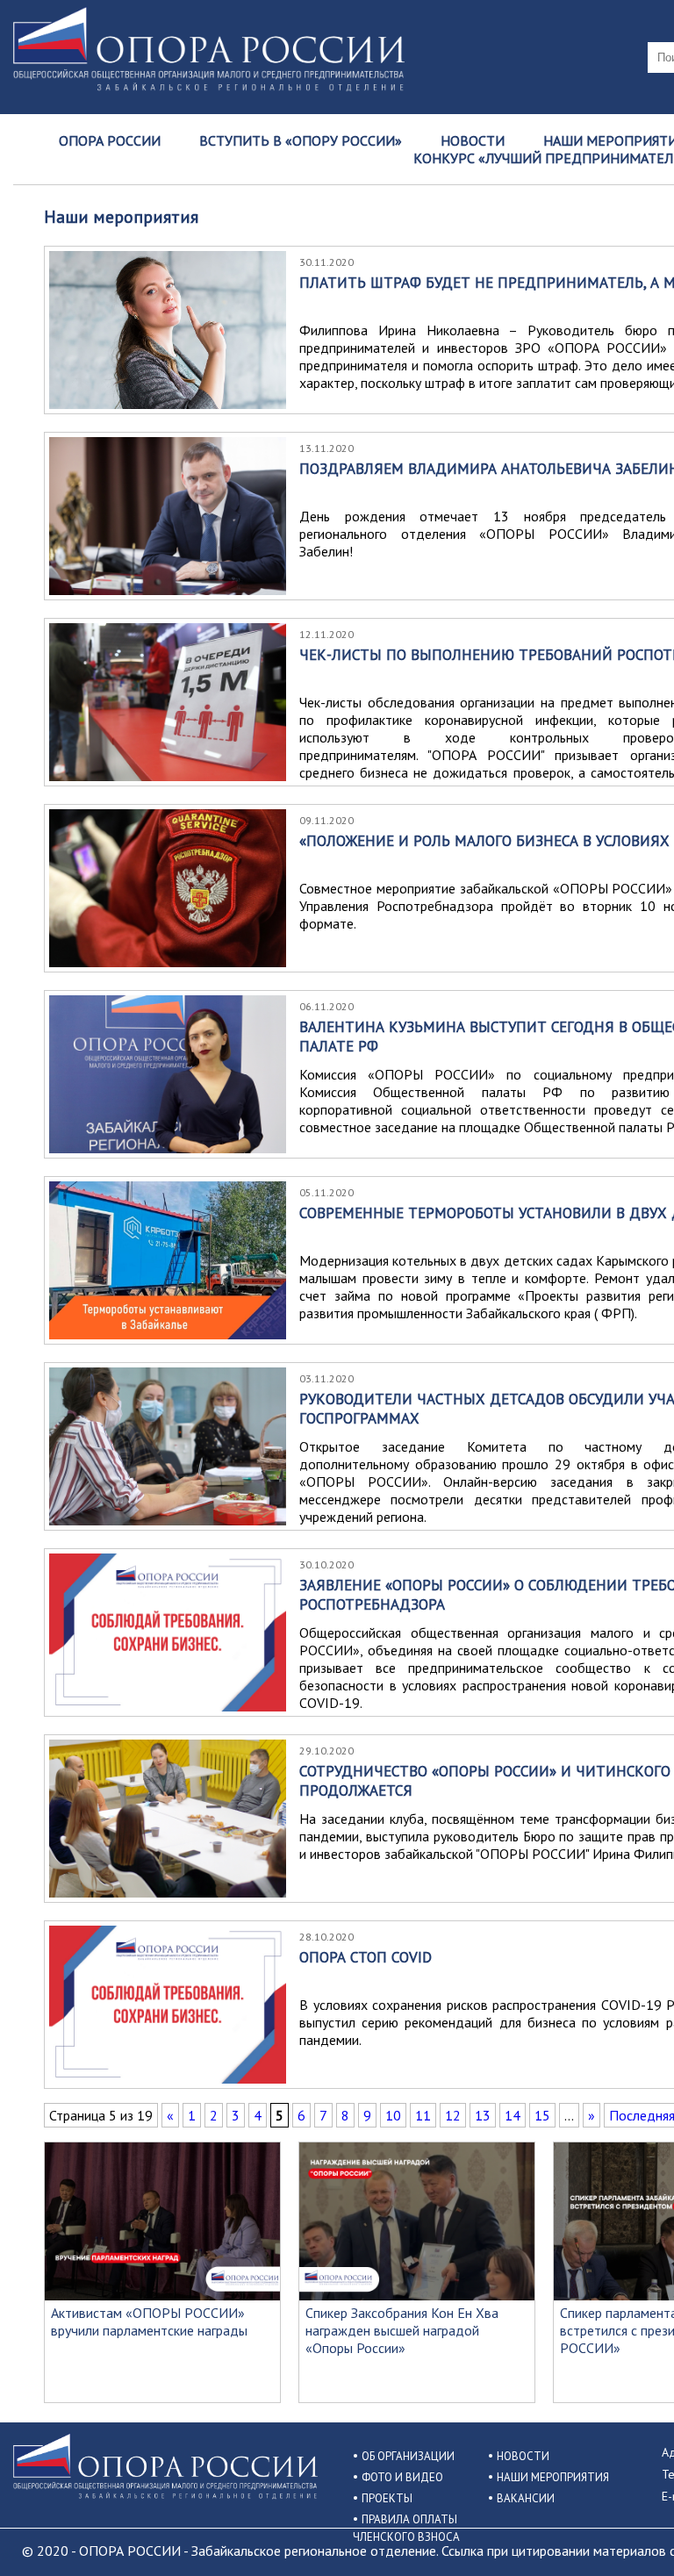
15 (542, 2115)
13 (483, 2115)
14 (513, 2115)
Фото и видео (402, 2477)
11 (423, 2115)
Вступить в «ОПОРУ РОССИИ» (301, 140)
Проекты (387, 2498)
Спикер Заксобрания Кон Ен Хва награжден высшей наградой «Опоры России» (402, 2330)
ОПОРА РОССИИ (110, 140)
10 (393, 2115)
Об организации (408, 2456)
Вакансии (526, 2498)
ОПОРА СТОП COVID (366, 1957)
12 (453, 2115)
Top (632, 2534)
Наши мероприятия (553, 2477)
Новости (473, 140)
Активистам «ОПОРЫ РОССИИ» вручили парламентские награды (149, 2321)
